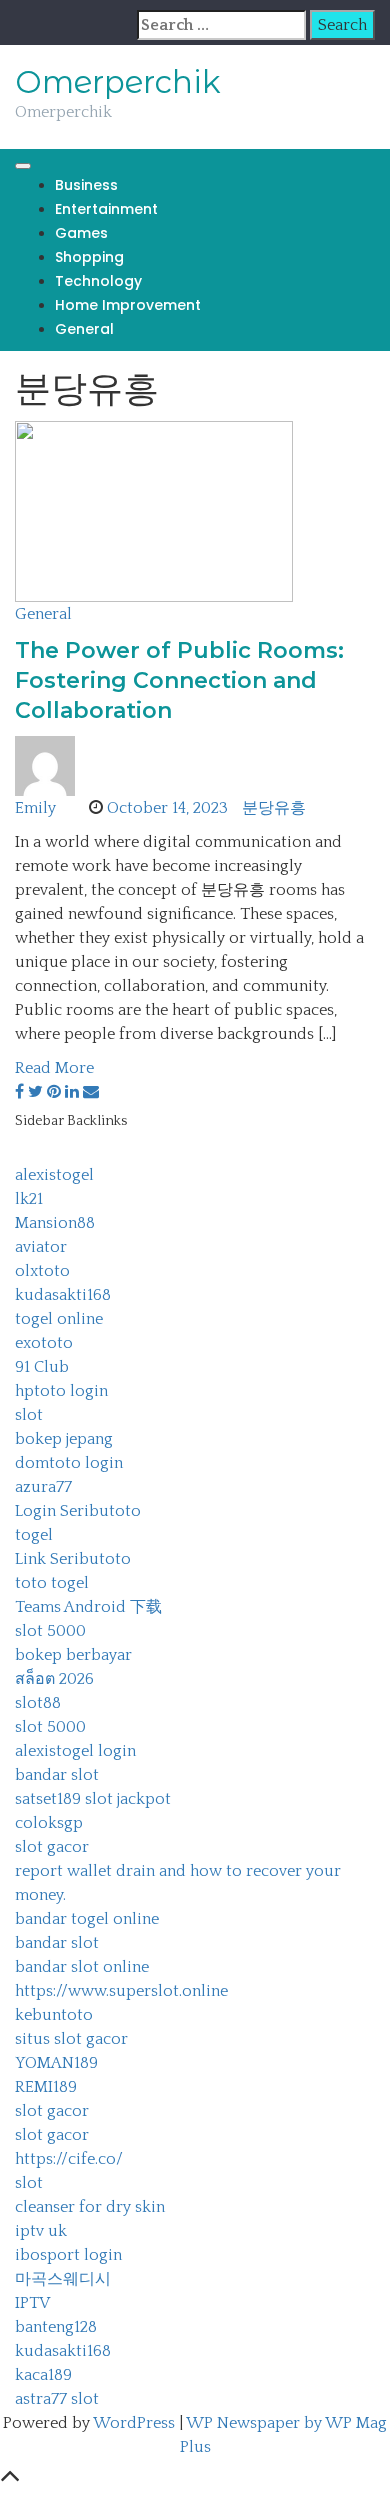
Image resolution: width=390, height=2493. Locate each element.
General (84, 329)
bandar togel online (87, 1919)
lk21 (29, 1199)
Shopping (89, 257)
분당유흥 (274, 808)
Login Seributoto (78, 1511)
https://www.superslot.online (121, 1991)
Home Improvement (128, 305)
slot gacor (52, 1847)
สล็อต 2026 (54, 1679)
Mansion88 (55, 1223)
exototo (44, 1343)
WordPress (134, 2423)
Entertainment (106, 209)
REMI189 (46, 2087)
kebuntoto (54, 2015)
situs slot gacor (71, 2039)
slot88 (38, 1703)
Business (86, 185)
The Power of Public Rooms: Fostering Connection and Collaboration (179, 680)
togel (34, 1535)
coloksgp (49, 1823)
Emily (35, 808)
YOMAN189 (56, 2063)
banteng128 (56, 2327)
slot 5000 (50, 1631)
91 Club (42, 1367)
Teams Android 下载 (88, 1607)
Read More (54, 1068)
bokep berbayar (73, 1655)
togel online (59, 1319)
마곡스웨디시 (63, 2279)
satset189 (48, 1799)
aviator (41, 1247)
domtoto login (69, 1463)
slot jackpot (128, 1799)
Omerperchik (118, 82)
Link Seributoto (73, 1559)
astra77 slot (57, 2399)
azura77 (43, 1487)
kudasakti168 (63, 1295)
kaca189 (43, 2375)
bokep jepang (64, 1439)
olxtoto (42, 1271)
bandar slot (57, 1775)
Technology (98, 281)
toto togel (52, 1583)
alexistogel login (75, 1751)
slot (29, 1415)
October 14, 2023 (167, 808)
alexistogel (54, 1175)
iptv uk (41, 2231)
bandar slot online (82, 1967)
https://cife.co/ (69, 2159)
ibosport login (68, 2255)
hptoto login (61, 1391)
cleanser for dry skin (90, 2207)
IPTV (32, 2303)
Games (81, 233)
